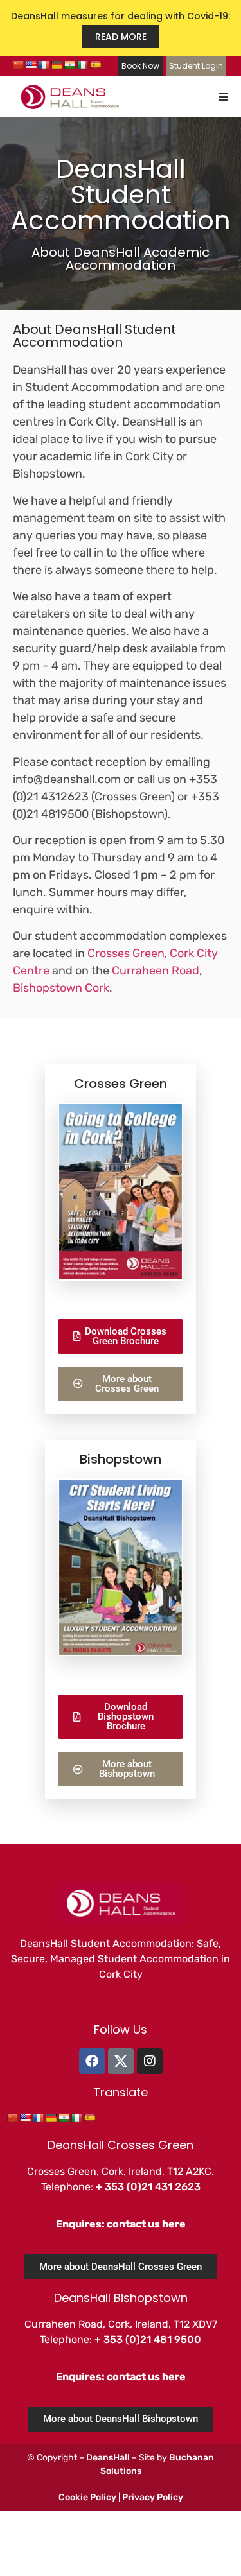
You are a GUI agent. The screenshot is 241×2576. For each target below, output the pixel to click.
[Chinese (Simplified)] (18, 65)
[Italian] (82, 65)
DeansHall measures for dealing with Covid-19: (121, 26)
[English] (31, 65)
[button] (223, 97)
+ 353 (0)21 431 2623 (148, 2187)
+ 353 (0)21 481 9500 (148, 2339)
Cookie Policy (87, 2497)
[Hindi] (69, 65)
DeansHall (108, 2458)
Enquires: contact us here (121, 2224)
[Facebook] (92, 2061)
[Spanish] (95, 65)
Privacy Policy (153, 2497)
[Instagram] (150, 2061)
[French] (44, 65)
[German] (57, 65)
